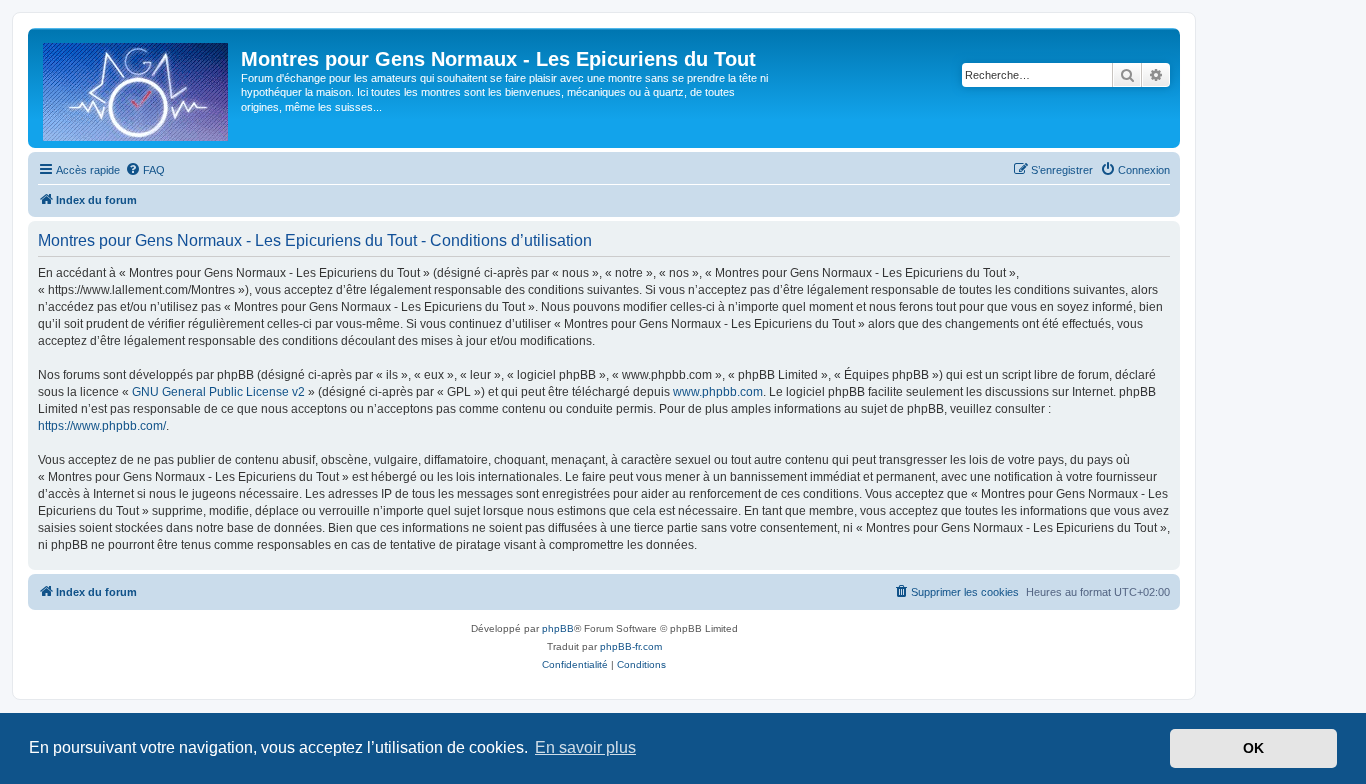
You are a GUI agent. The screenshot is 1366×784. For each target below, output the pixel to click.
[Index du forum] (137, 88)
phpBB (558, 628)
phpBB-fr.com (631, 646)
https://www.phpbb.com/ (102, 426)
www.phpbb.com (718, 392)
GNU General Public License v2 (218, 392)
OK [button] (1253, 748)
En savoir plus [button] (585, 747)
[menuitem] (145, 170)
